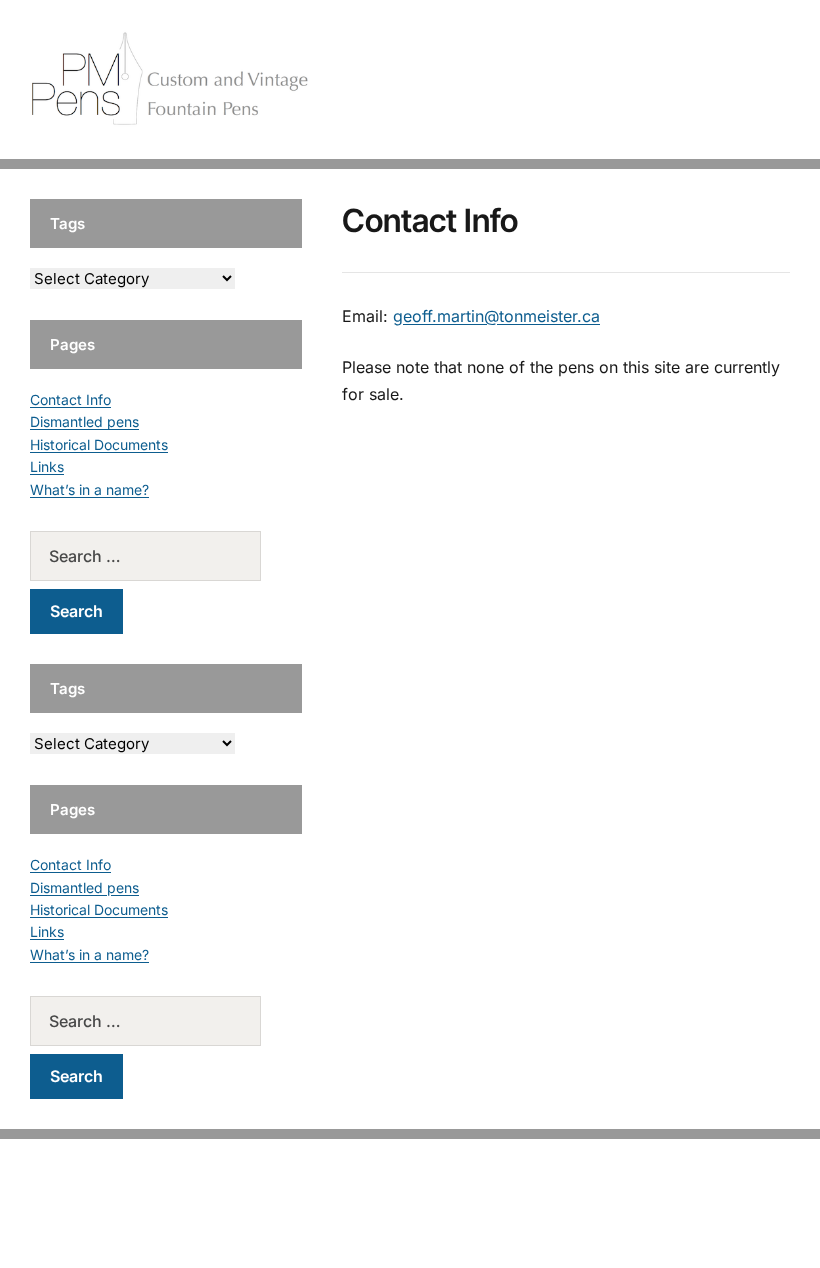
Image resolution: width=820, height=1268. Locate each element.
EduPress (451, 1220)
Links (47, 466)
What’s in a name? (89, 489)
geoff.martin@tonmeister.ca (496, 316)
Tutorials (749, 79)
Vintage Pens (646, 79)
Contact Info (70, 399)
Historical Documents (99, 444)
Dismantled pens (84, 421)
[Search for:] (166, 556)
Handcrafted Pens (510, 79)
